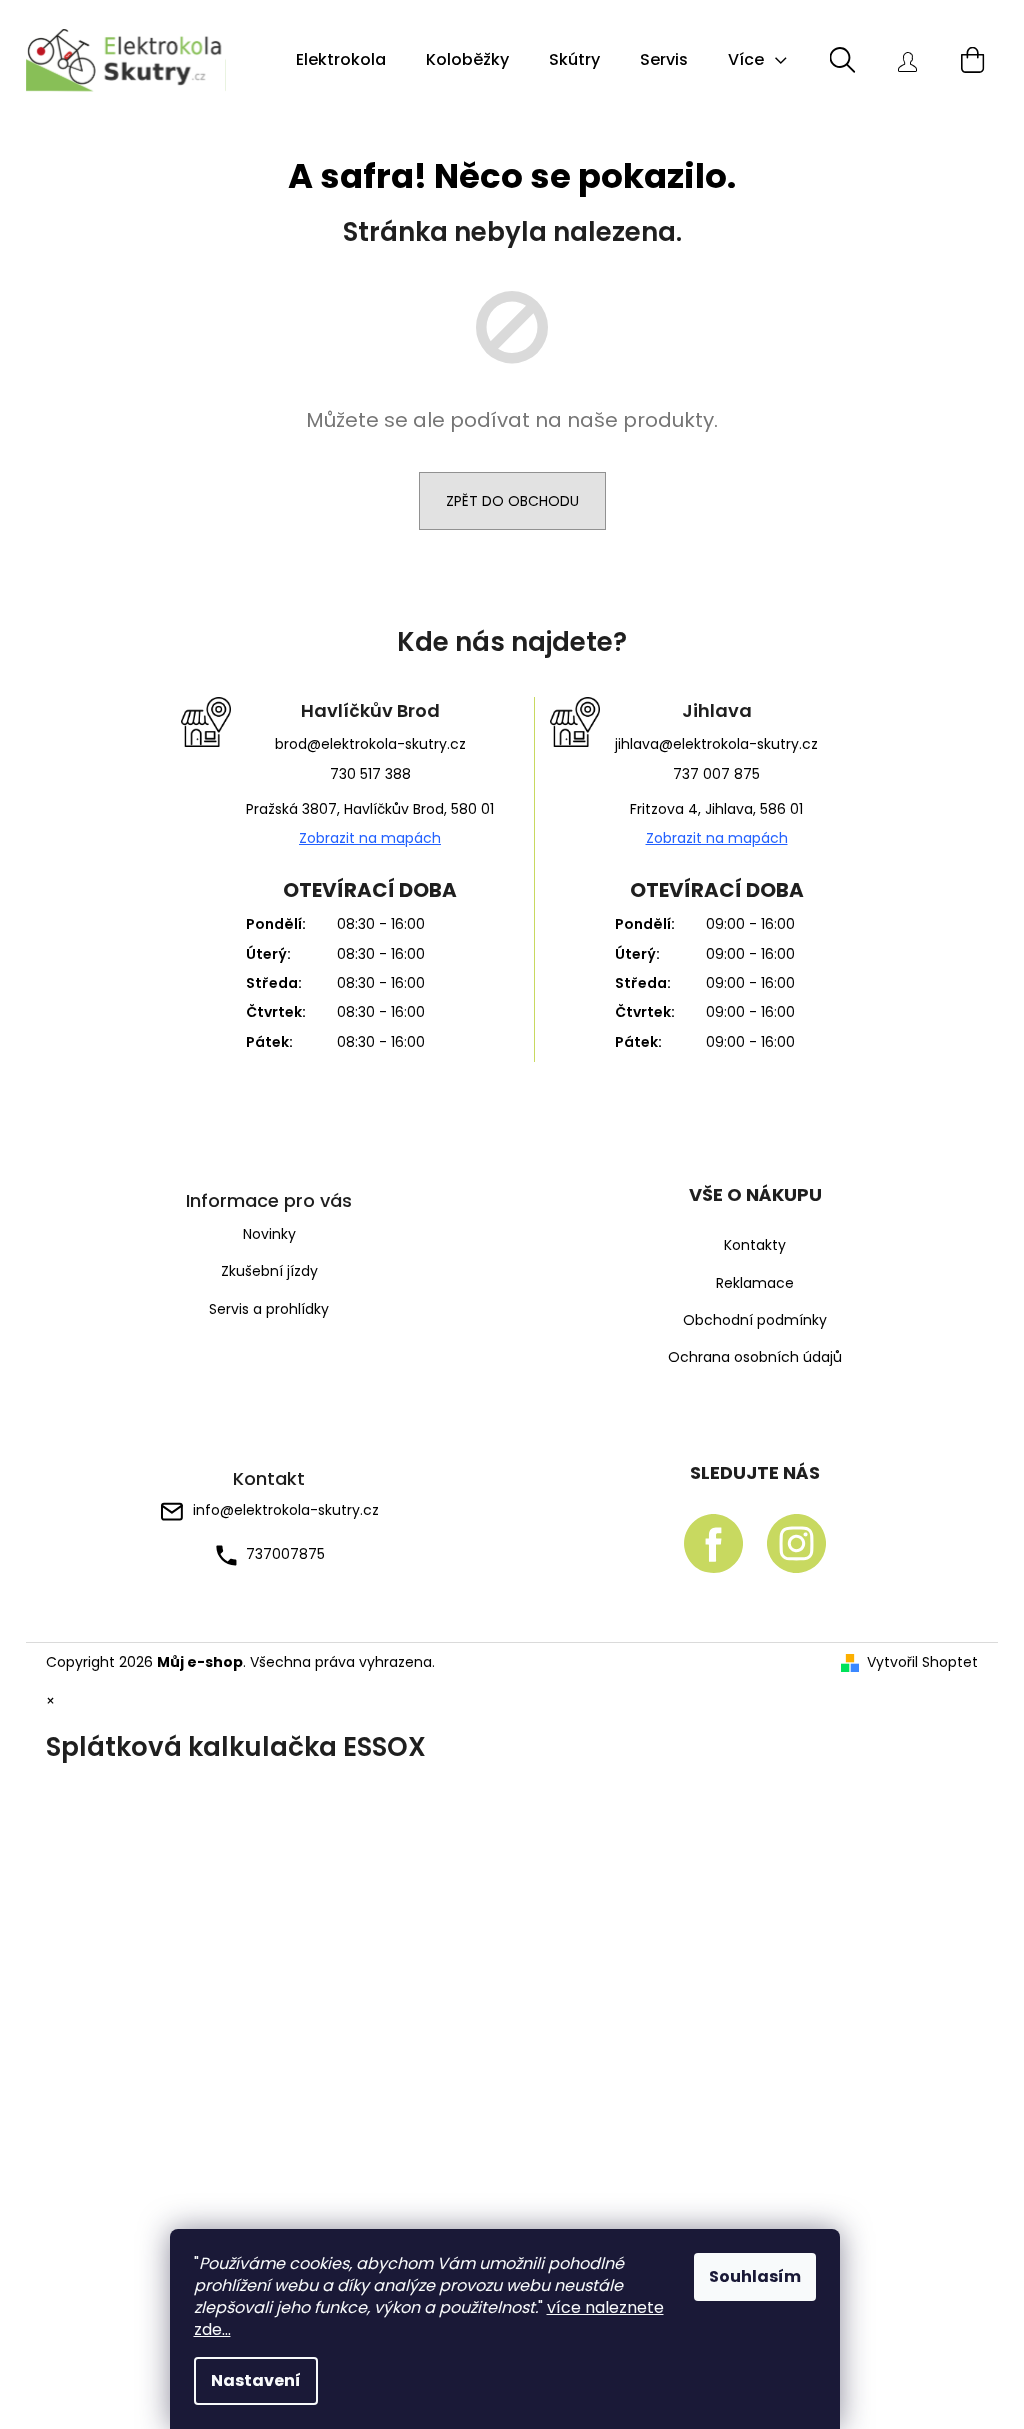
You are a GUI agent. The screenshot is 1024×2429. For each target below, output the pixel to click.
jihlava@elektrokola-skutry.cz (716, 744)
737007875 (285, 1554)
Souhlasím (755, 2276)
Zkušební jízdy (269, 1271)
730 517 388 (370, 774)
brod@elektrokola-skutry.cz (370, 744)
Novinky (269, 1234)
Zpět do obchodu (512, 501)
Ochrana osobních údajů (755, 1357)
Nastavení (256, 2380)
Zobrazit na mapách (370, 838)
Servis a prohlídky (269, 1309)
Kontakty (755, 1245)
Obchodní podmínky (755, 1320)
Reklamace (755, 1283)
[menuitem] (341, 60)
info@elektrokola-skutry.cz (286, 1510)
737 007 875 (716, 774)
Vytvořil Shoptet (922, 1662)
